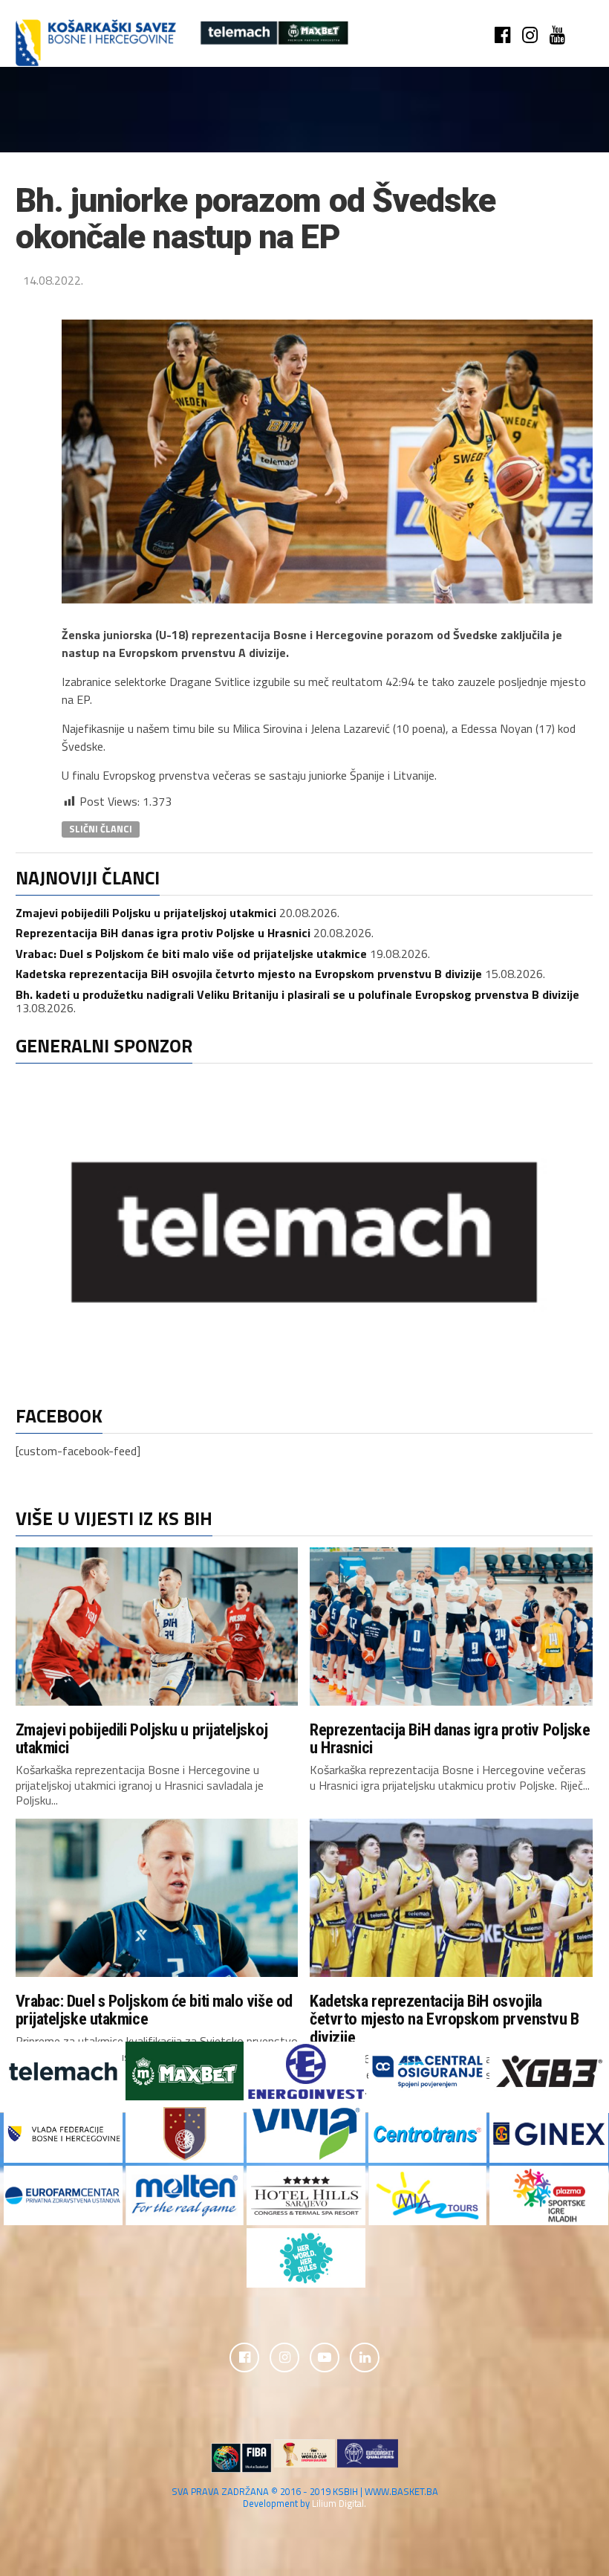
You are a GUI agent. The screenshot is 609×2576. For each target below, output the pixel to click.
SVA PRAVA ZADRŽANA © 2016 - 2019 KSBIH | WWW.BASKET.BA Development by (305, 2497)
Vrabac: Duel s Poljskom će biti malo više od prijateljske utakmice (191, 954)
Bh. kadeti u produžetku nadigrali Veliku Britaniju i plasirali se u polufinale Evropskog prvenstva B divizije (297, 994)
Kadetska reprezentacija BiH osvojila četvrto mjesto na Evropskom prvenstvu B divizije (249, 974)
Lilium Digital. (339, 2503)
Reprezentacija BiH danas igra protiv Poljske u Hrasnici (163, 933)
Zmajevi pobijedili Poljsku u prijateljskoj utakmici (146, 913)
